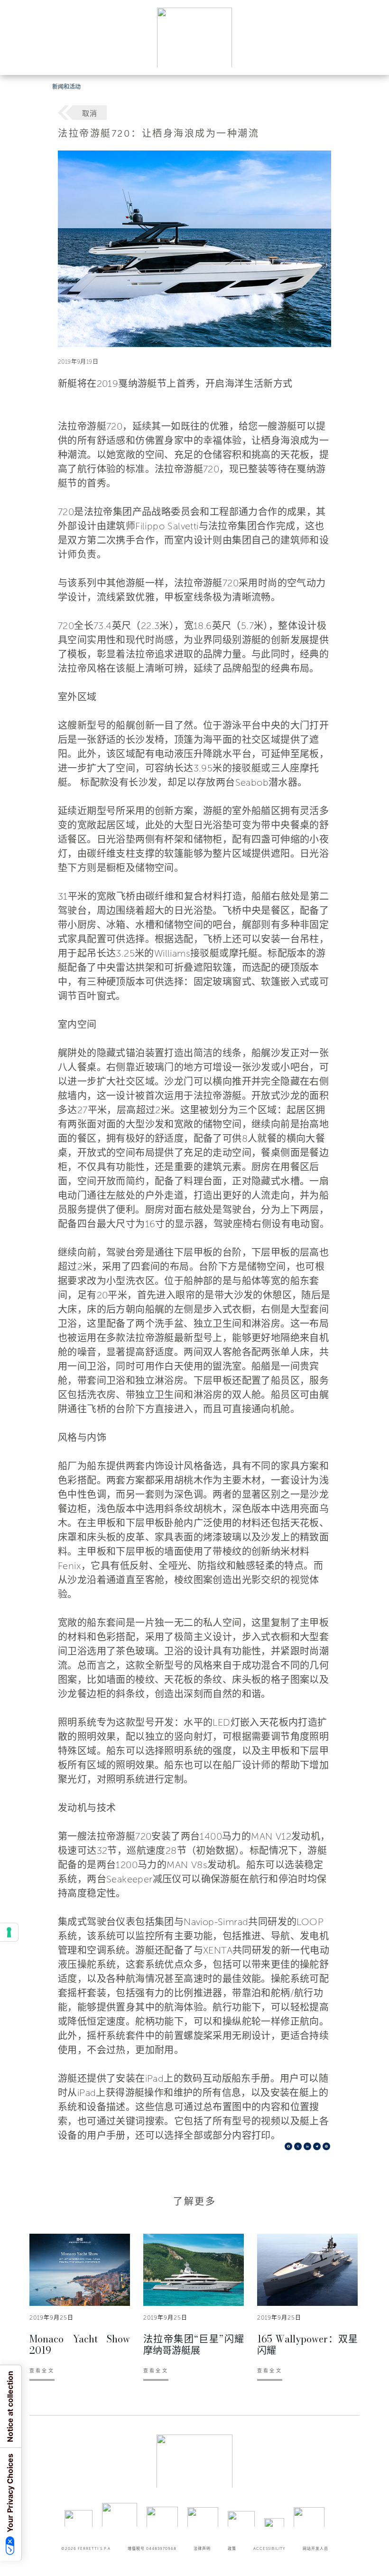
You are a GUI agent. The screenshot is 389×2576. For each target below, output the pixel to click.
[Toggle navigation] (371, 59)
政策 (232, 2548)
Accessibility (269, 2548)
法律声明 (202, 2548)
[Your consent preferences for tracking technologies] (9, 1932)
